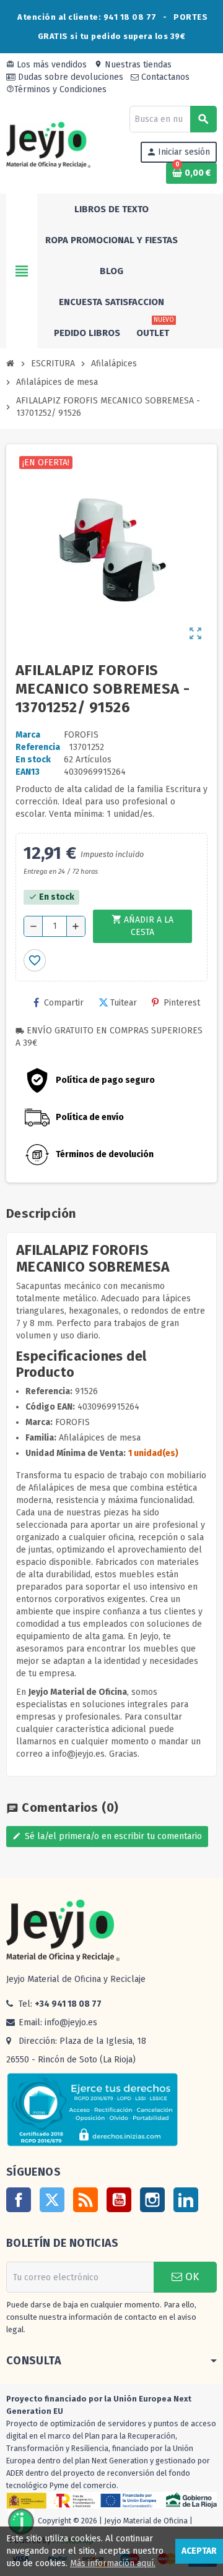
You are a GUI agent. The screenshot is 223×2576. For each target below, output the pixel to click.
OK (190, 2277)
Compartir (64, 1003)
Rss (85, 2200)
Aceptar (199, 2551)
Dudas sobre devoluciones (69, 77)
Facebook (19, 2200)
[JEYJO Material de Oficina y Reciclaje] (48, 144)
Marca (28, 735)
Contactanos (164, 77)
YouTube (119, 2200)
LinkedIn (186, 2200)
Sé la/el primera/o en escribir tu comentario (107, 1836)
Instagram (152, 2200)
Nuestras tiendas (133, 65)
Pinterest (182, 1003)
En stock (33, 760)
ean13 (28, 772)
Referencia (38, 747)
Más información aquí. (113, 2563)
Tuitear (124, 1003)
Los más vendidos (46, 65)
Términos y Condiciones (56, 89)
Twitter (52, 2200)
